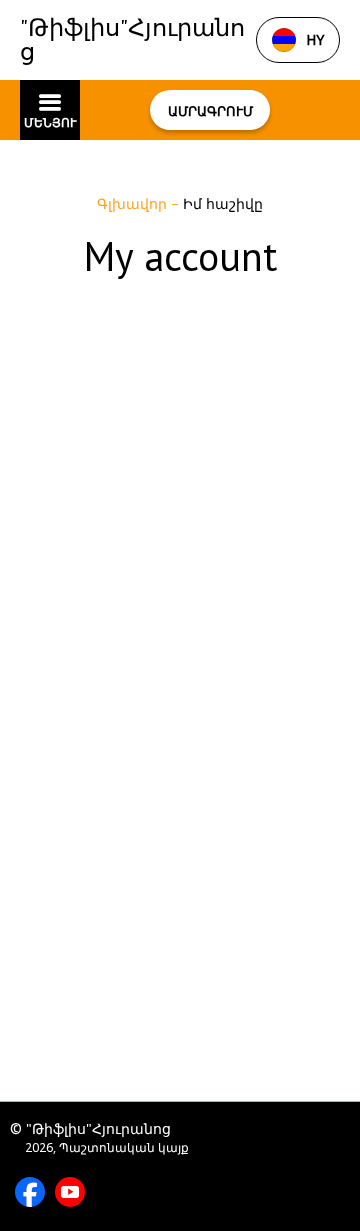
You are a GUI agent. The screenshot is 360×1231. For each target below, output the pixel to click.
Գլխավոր (134, 203)
